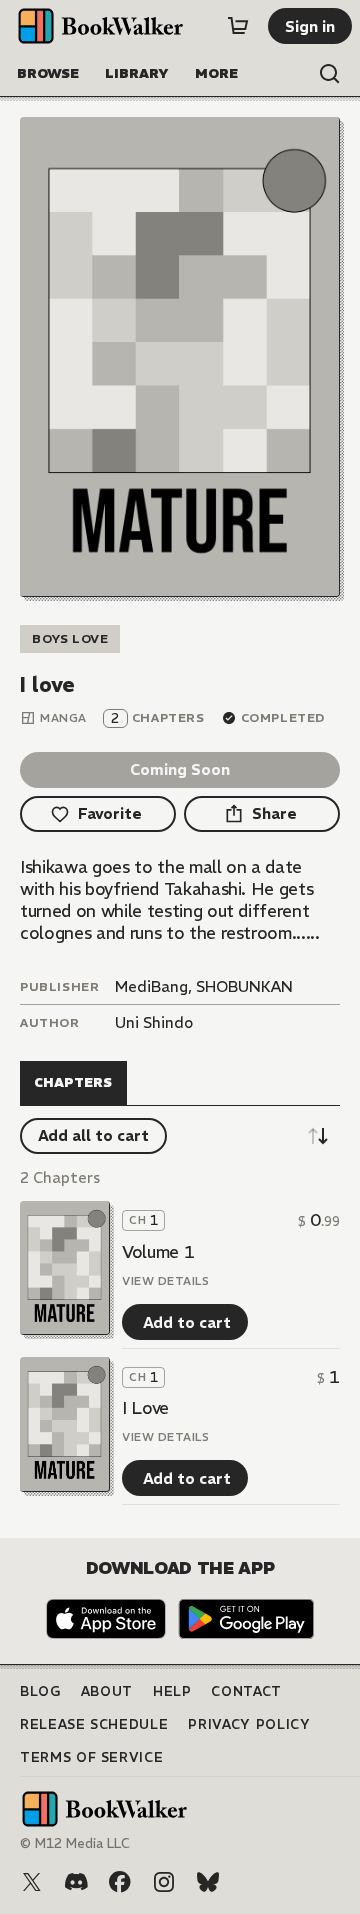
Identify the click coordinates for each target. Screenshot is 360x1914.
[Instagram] (164, 1882)
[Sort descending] (318, 1136)
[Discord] (76, 1882)
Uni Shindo (154, 1022)
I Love (145, 1408)
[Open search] (330, 74)
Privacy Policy (249, 1724)
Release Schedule (94, 1724)
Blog (40, 1691)
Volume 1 (158, 1252)
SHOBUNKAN (244, 986)
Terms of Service (91, 1757)
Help (172, 1691)
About (107, 1691)
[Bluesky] (208, 1882)
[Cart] (238, 26)
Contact (246, 1691)
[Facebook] (120, 1882)
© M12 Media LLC (75, 1843)
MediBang (151, 986)
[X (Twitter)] (32, 1882)
